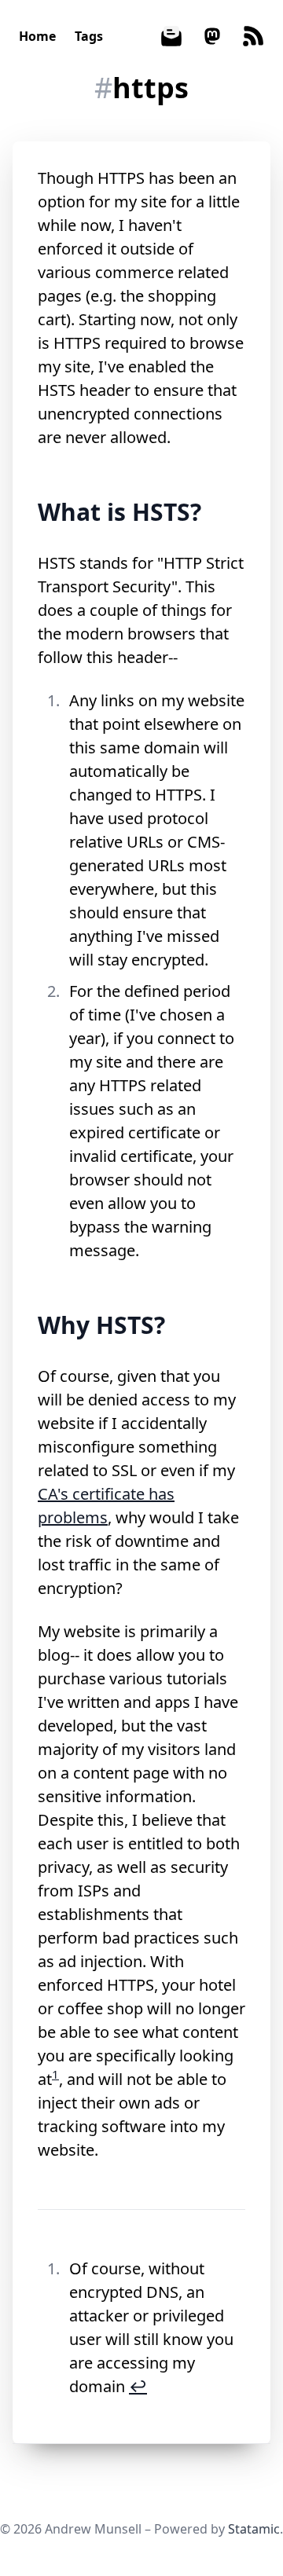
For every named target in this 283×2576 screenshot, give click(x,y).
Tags (89, 36)
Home (37, 36)
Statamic (254, 2529)
